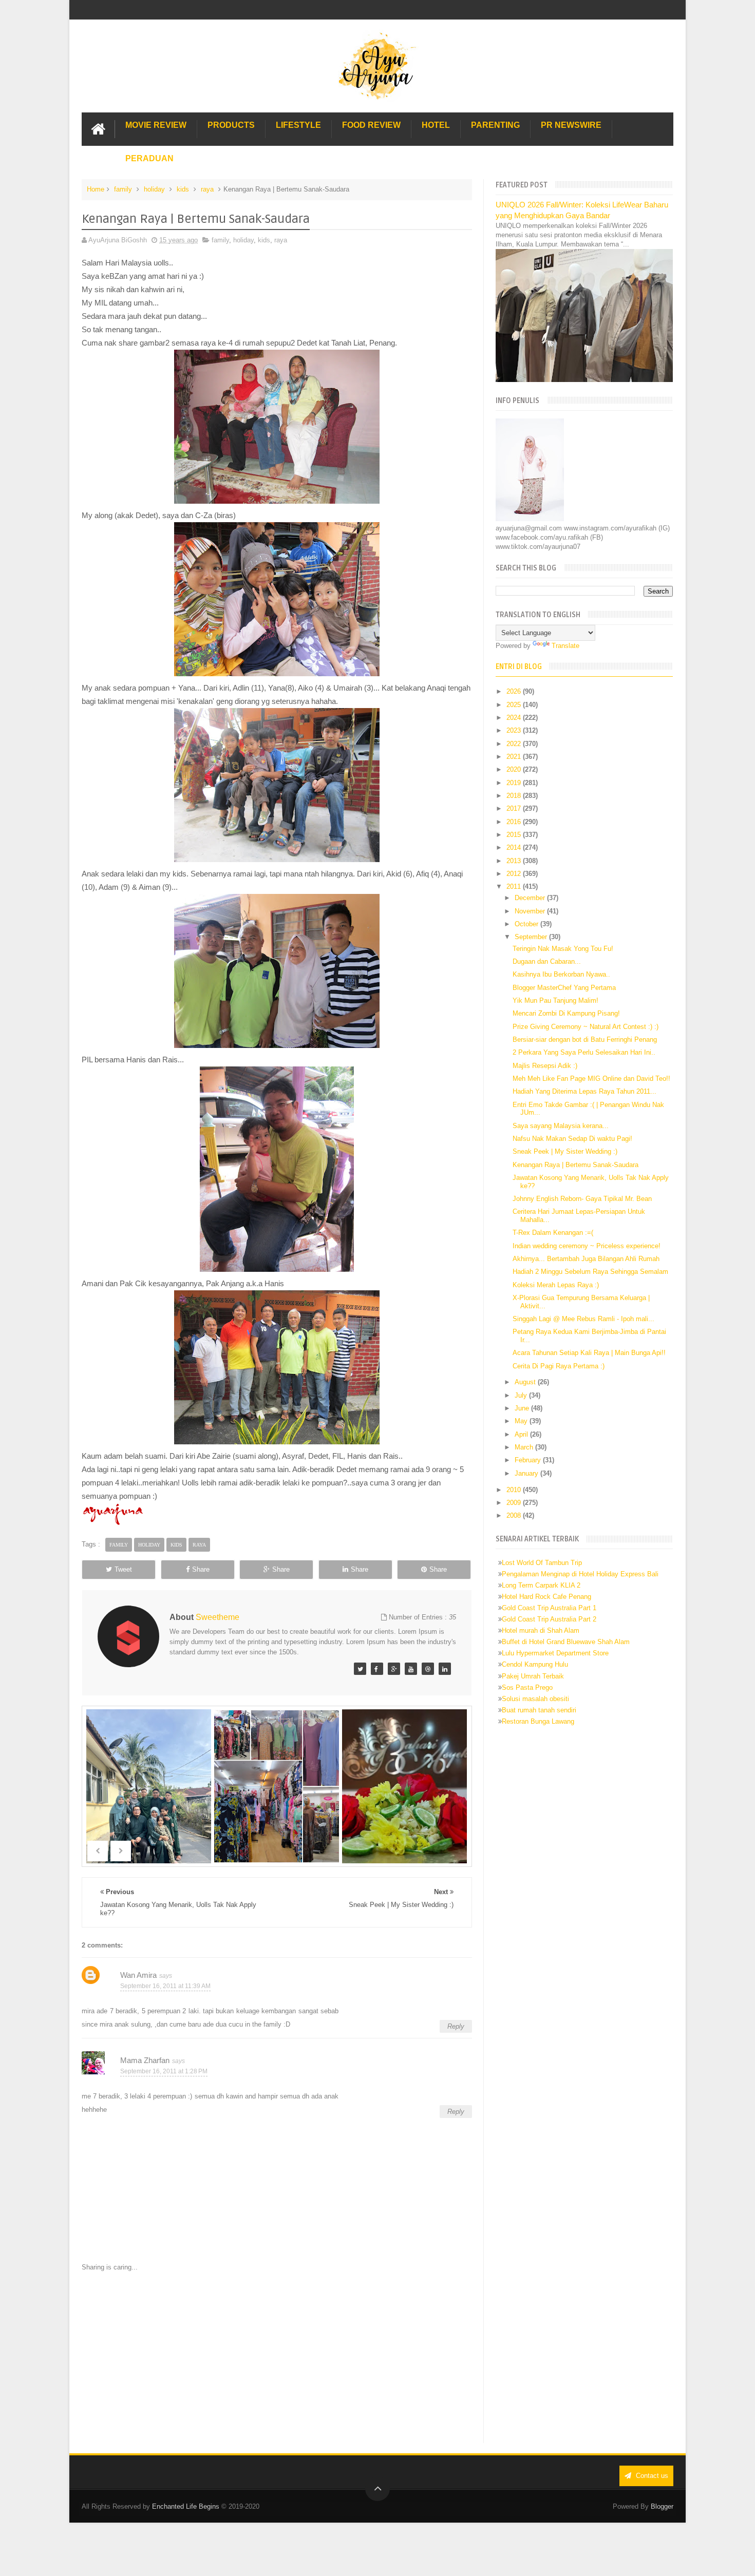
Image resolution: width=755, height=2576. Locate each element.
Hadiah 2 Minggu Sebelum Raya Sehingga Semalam (590, 1272)
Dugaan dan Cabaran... (547, 961)
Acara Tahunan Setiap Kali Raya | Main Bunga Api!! (589, 1353)
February (529, 1460)
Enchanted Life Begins (186, 2506)
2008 (515, 1515)
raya (207, 189)
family (123, 189)
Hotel (436, 125)
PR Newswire (571, 125)
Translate (565, 646)
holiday (154, 189)
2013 (515, 861)
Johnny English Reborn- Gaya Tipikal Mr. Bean (582, 1199)
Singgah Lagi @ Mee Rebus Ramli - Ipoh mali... (583, 1319)
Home (96, 189)
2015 (515, 835)
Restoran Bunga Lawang (538, 1721)
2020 (515, 769)
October (527, 924)
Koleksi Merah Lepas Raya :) (556, 1285)
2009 (515, 1503)
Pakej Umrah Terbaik (533, 1676)
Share (201, 1569)
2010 (515, 1490)
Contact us (651, 2476)
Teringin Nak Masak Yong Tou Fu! (563, 949)
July (522, 1395)
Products (231, 125)
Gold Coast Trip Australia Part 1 (549, 1608)
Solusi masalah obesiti (535, 1699)
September (532, 937)
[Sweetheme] (360, 1669)
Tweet (123, 1569)
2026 (515, 691)
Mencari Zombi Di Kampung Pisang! (566, 1013)
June (523, 1408)
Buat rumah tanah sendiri (539, 1710)
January (527, 1473)
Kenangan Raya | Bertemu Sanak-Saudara (575, 1165)
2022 (515, 744)
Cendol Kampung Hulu (535, 1664)
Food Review (371, 125)
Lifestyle (298, 125)
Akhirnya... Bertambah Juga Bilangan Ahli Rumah (586, 1259)
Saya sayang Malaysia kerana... (561, 1126)
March (525, 1447)
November (531, 911)
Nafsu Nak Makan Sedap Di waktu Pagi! (572, 1139)
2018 (515, 796)
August (526, 1382)
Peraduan (149, 158)
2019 (515, 783)
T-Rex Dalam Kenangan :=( (553, 1233)
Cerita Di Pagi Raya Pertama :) (559, 1366)
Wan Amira (138, 1975)
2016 (515, 822)
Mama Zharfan (145, 2060)
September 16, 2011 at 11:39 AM (165, 1986)
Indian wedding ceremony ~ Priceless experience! (587, 1246)
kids (183, 189)
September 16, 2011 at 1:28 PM (164, 2071)
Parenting (495, 125)
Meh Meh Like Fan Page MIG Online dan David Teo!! (591, 1079)
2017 (515, 808)
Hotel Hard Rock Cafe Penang (546, 1597)
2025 (515, 705)
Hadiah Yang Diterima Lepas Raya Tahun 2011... (584, 1091)
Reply (456, 2026)
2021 (515, 757)
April (522, 1434)
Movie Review (156, 125)
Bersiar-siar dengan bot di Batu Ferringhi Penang (585, 1039)
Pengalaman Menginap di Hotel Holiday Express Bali (580, 1574)
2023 (515, 730)
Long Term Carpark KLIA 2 (541, 1585)
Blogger (662, 2506)
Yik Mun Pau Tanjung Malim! (555, 1000)
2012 (515, 874)
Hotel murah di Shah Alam (541, 1630)
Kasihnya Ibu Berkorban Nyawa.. (561, 974)
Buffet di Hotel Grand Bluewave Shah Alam (566, 1642)
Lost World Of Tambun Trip (542, 1563)
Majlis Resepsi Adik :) (545, 1066)
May (522, 1421)
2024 (515, 718)
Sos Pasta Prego (527, 1687)
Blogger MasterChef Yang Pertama (564, 988)
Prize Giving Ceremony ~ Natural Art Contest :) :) (586, 1027)
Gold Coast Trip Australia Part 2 (549, 1619)
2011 (515, 886)
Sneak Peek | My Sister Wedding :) (565, 1151)
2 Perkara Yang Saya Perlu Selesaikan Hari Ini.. (584, 1052)
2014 (515, 847)
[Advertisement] (277, 2358)
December (531, 898)
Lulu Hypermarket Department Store (555, 1653)
